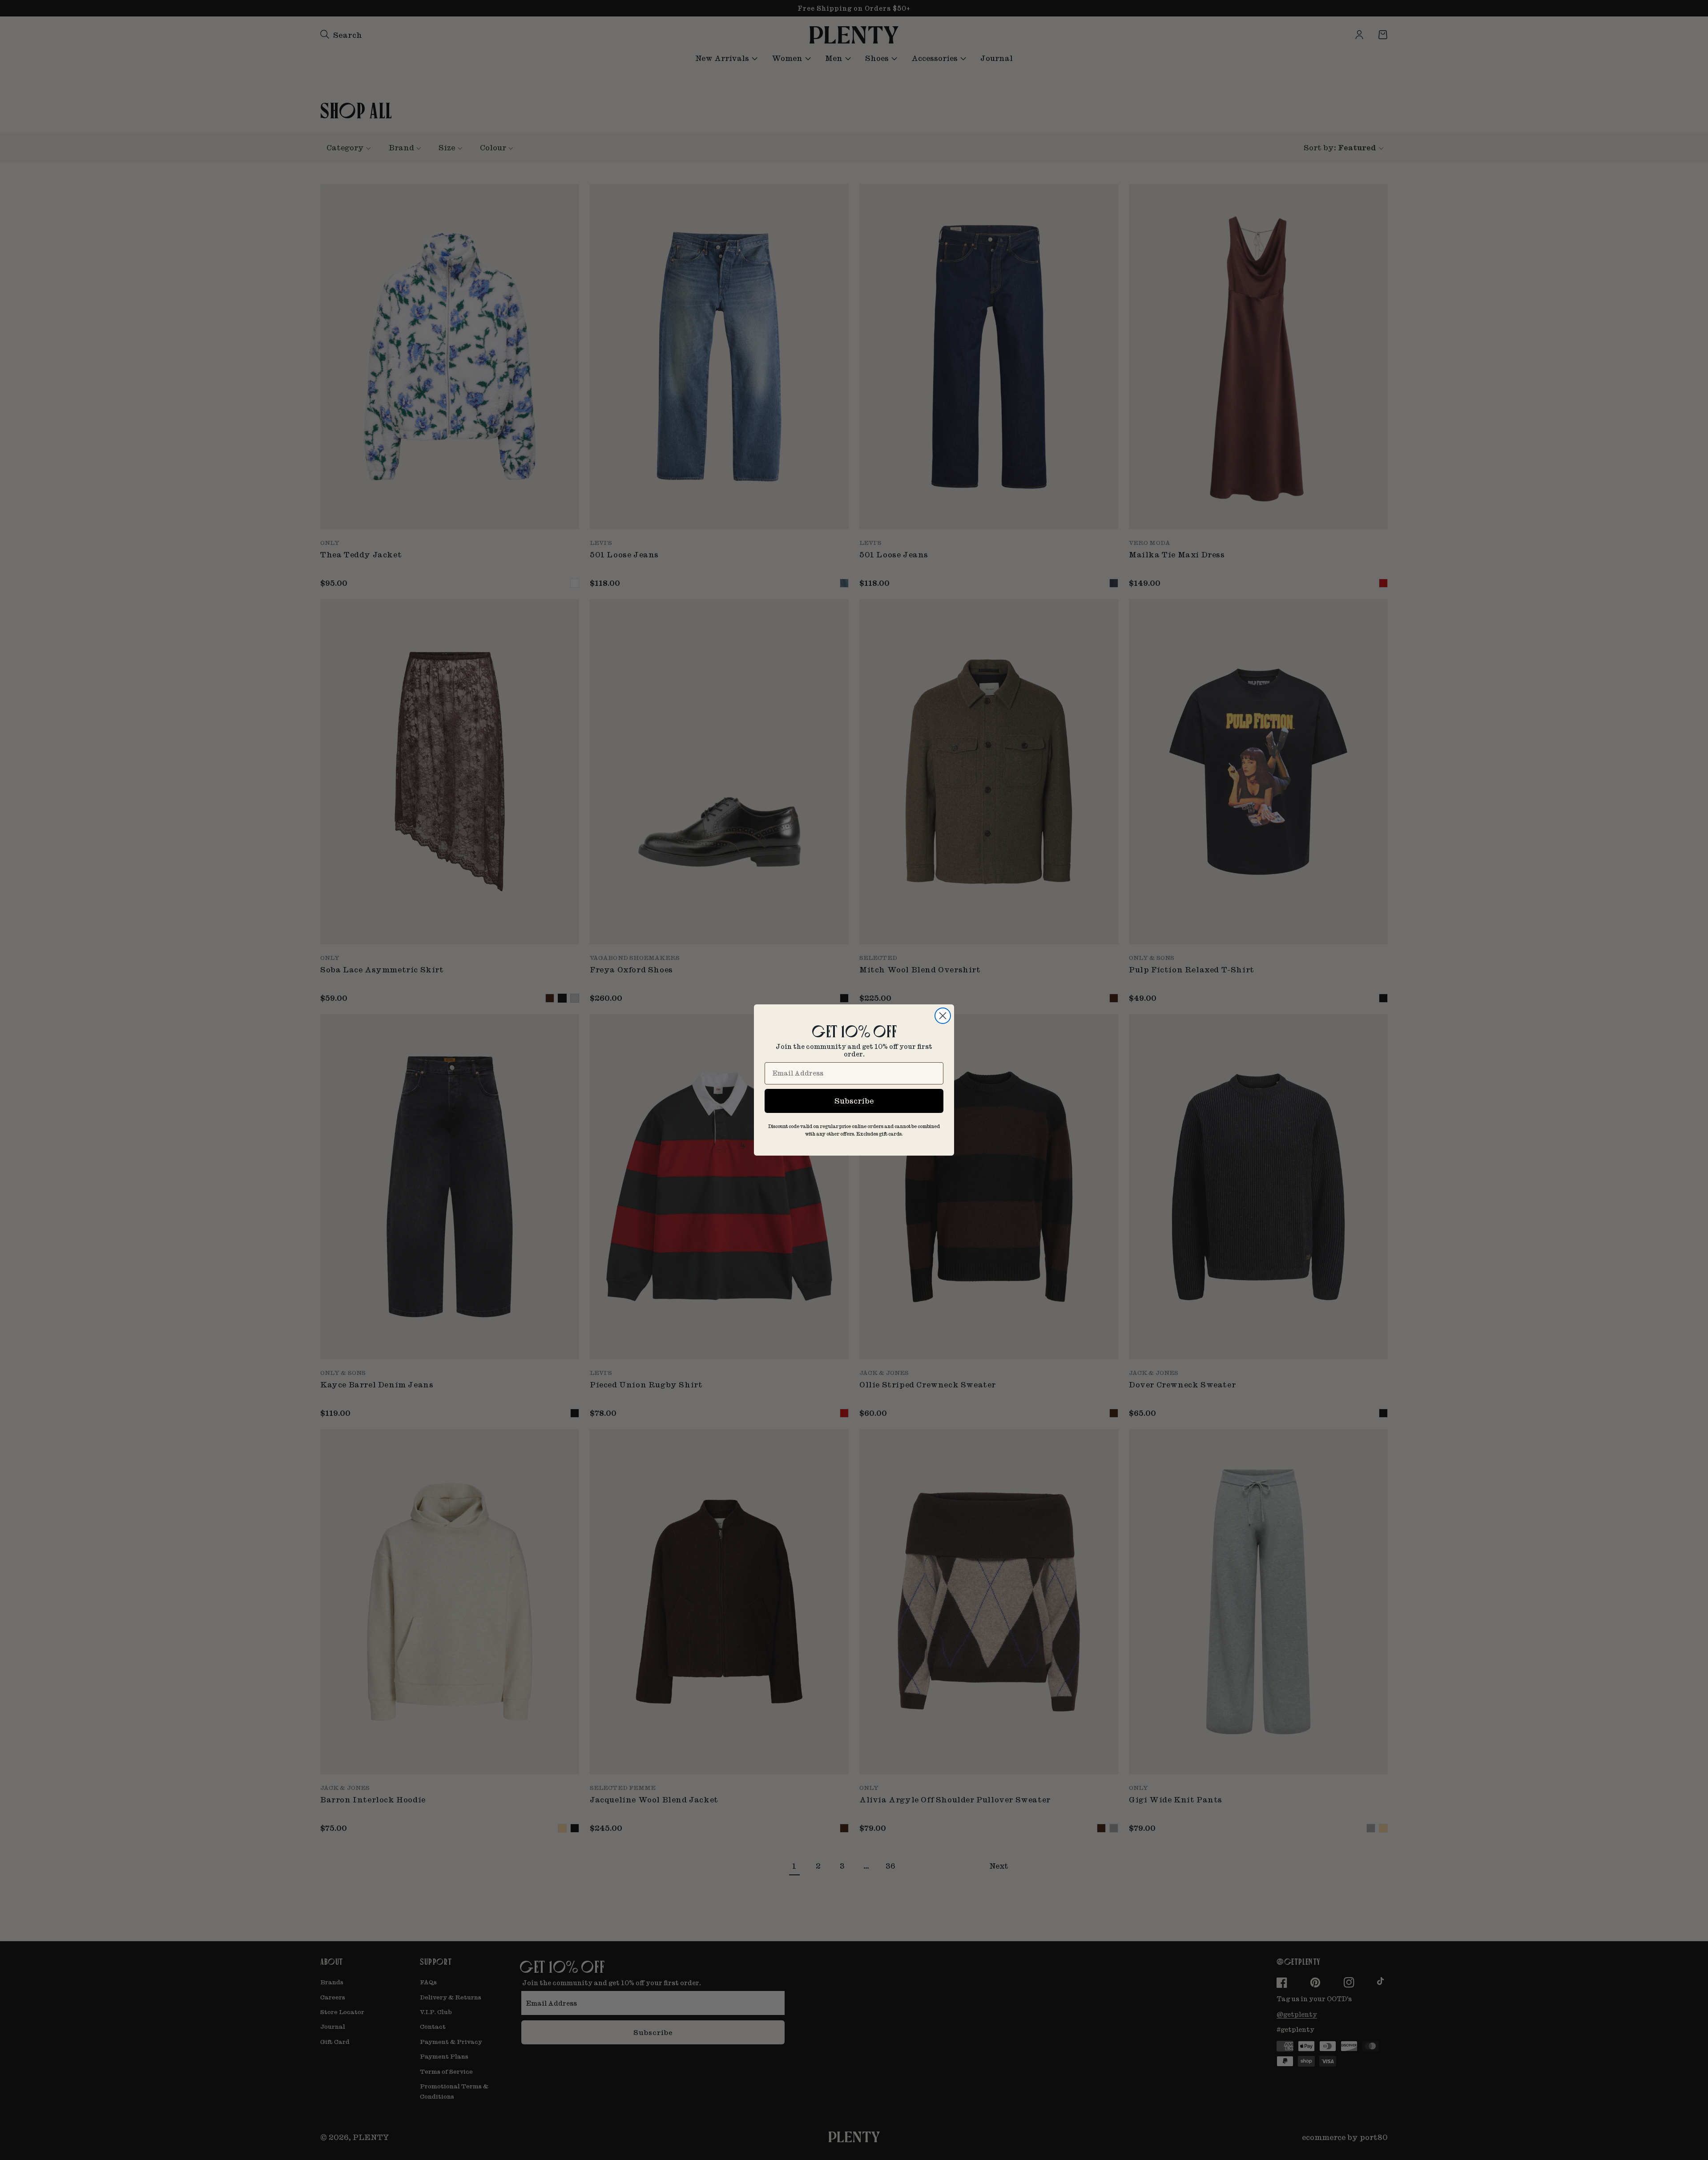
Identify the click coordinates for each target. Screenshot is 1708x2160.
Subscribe (854, 1101)
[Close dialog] (943, 1016)
